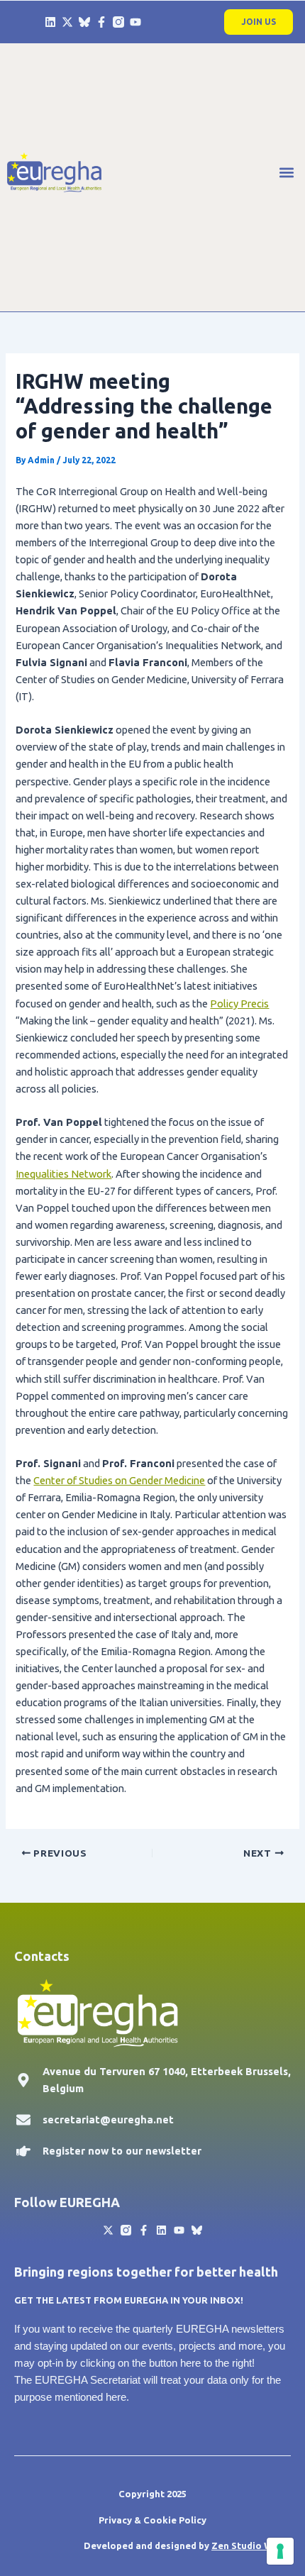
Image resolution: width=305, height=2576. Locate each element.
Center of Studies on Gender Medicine (119, 1480)
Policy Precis (239, 1004)
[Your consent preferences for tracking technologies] (280, 2551)
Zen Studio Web (248, 2545)
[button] (286, 172)
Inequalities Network (63, 1174)
